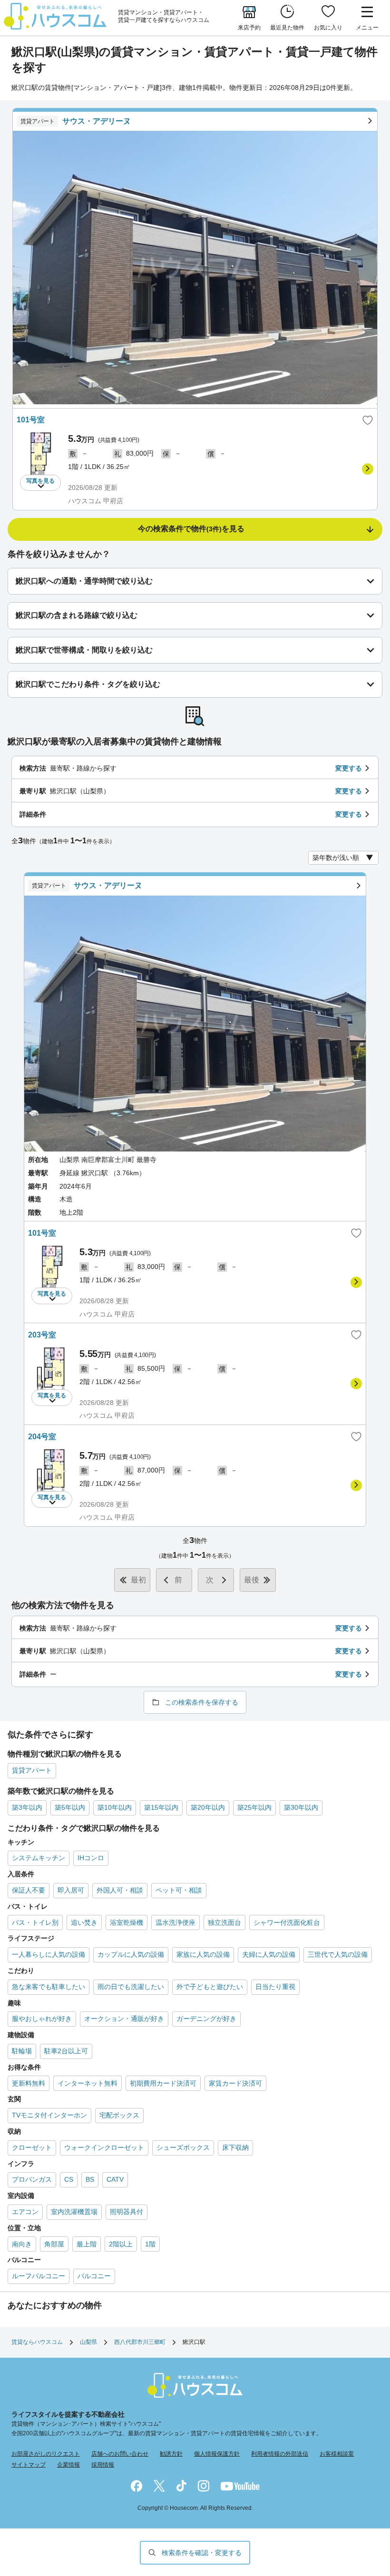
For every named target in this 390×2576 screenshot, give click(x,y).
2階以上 (121, 2244)
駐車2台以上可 (66, 2051)
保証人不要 (29, 1890)
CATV (115, 2179)
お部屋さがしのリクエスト (46, 2454)
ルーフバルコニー (39, 2276)
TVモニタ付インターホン (49, 2115)
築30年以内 (301, 1807)
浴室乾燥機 (127, 1922)
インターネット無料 (88, 2083)
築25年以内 (254, 1807)
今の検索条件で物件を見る (191, 529)
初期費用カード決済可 (163, 2083)
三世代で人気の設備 (338, 1954)
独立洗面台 (224, 1922)
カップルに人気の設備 (131, 1954)
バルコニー (94, 2276)
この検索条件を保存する (202, 1702)
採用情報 (103, 2465)
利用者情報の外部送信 (280, 2454)
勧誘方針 (171, 2454)
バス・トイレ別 (35, 1922)
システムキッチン (39, 1858)
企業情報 (68, 2465)
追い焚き (84, 1922)
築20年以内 (208, 1807)
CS (69, 2179)
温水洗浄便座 (175, 1922)
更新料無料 (29, 2083)
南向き (22, 2244)
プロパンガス (32, 2179)
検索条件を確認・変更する (202, 2553)
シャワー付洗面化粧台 (287, 1922)
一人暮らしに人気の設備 (49, 1954)
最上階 (87, 2244)
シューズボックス (183, 2147)
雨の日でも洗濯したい (131, 1987)
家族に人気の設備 (203, 1954)
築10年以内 (115, 1807)
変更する (349, 768)
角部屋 (54, 2244)
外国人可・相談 (120, 1890)
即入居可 (71, 1890)
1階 (150, 2244)
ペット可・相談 (179, 1890)
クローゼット (32, 2147)
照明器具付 (127, 2212)
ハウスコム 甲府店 (96, 501)
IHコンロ (91, 1858)
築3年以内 (27, 1807)
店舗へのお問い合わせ (120, 2454)
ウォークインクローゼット (104, 2147)
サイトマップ (29, 2465)
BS (90, 2179)
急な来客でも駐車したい (49, 1987)
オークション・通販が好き (124, 2019)
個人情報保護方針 (217, 2454)
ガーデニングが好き (206, 2019)
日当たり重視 (275, 1987)
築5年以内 (70, 1807)
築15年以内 (161, 1807)
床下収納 (235, 2147)
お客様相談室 (337, 2454)
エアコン (25, 2212)
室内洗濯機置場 (74, 2212)
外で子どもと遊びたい (210, 1987)
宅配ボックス (119, 2115)
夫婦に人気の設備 (269, 1954)
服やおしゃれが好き (42, 2019)
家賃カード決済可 (235, 2083)
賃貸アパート (32, 1770)
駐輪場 (22, 2051)
